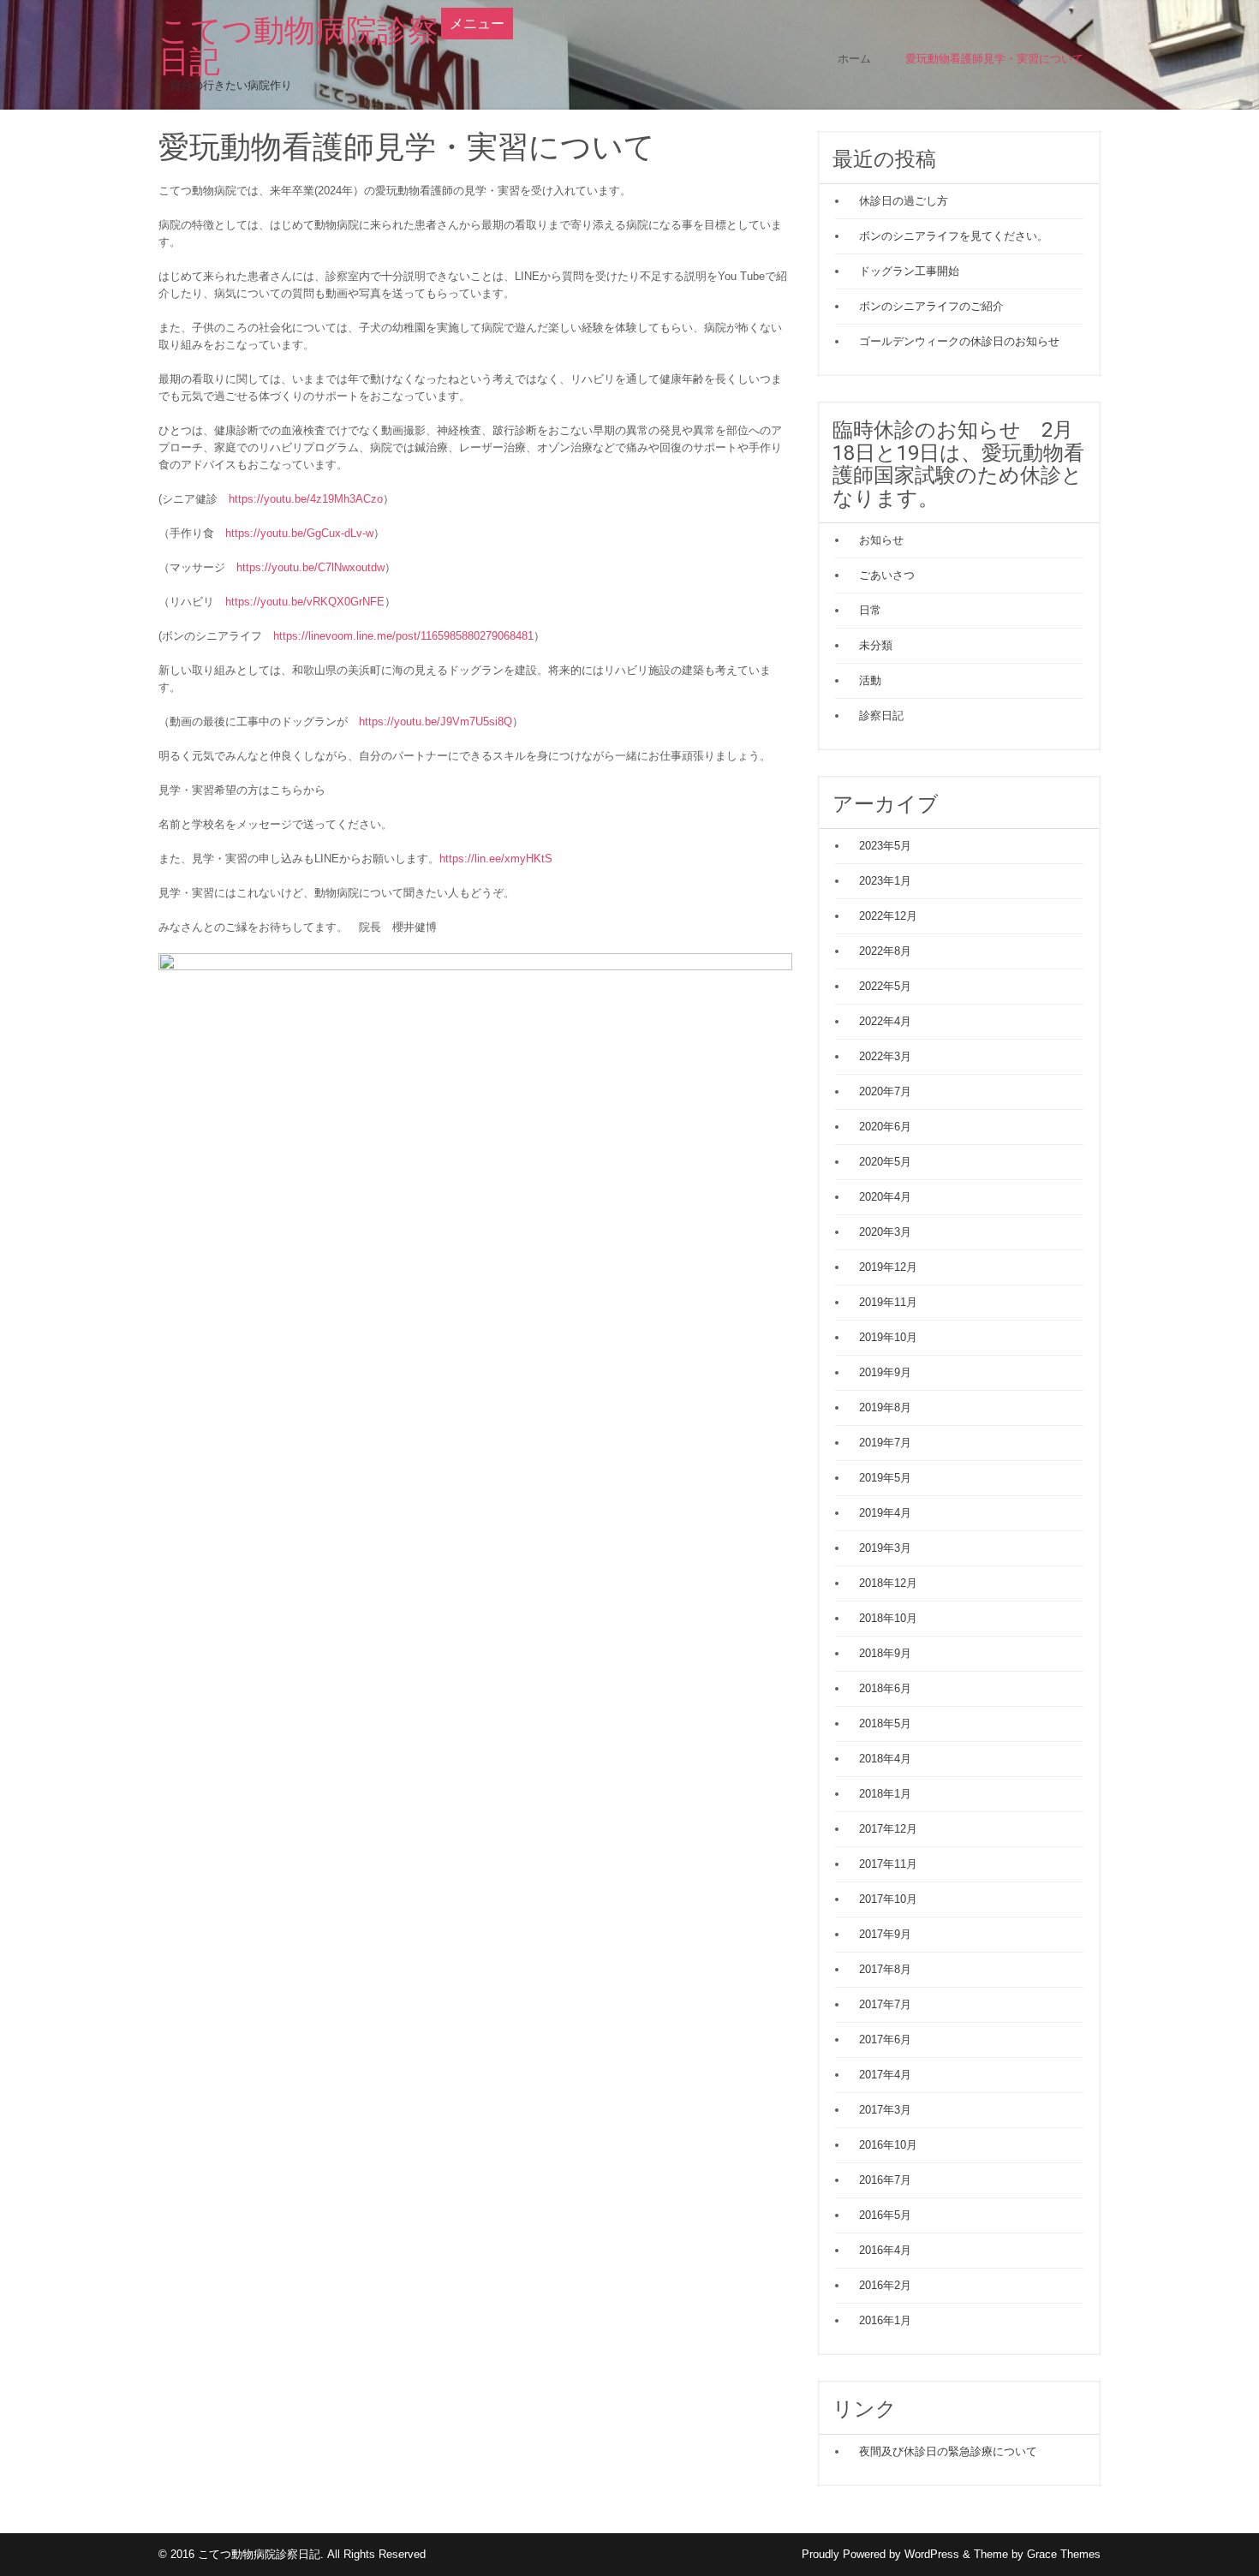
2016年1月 (885, 2320)
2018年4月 (885, 1759)
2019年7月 (885, 1443)
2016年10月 (888, 2145)
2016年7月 (885, 2180)
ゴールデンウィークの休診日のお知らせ (959, 341)
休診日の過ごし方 (904, 201)
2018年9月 (885, 1653)
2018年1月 (885, 1794)
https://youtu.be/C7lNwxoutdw (310, 567)
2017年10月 (888, 1899)
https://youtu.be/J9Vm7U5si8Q (436, 722)
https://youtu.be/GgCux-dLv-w (299, 533)
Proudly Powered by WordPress (880, 2554)
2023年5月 (885, 846)
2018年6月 (885, 1688)
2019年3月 (885, 1548)
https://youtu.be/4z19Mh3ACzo (306, 499)
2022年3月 (885, 1056)
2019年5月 (885, 1478)
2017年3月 (885, 2110)
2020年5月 (885, 1162)
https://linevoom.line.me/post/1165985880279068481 (403, 636)
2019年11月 (888, 1302)
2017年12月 (888, 1829)
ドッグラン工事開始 (909, 271)
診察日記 (881, 716)
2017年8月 (885, 1969)
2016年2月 (885, 2285)
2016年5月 (885, 2215)
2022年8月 (885, 951)
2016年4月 (885, 2250)
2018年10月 (888, 1618)
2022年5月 (885, 986)
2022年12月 (888, 916)
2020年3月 (885, 1232)
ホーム (854, 59)
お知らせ (881, 540)
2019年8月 (885, 1407)
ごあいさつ (887, 575)
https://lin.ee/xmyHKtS (496, 859)
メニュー (477, 24)
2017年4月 (885, 2075)
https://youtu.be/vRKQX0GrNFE (305, 602)
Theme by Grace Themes (1037, 2554)
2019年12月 (888, 1267)
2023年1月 (885, 881)
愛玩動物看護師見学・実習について (994, 59)
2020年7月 (885, 1091)
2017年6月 (885, 2039)
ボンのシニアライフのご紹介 (931, 306)
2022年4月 (885, 1021)
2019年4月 (885, 1513)
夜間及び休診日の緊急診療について (948, 2451)
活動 (870, 680)
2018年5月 (885, 1723)
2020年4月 (885, 1197)
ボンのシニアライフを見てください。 (954, 236)
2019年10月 (888, 1337)
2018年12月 (888, 1583)
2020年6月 (885, 1127)
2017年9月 (885, 1934)
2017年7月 (885, 2004)
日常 (870, 610)
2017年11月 (888, 1864)
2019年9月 (885, 1372)
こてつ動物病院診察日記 (298, 46)
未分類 (876, 645)
